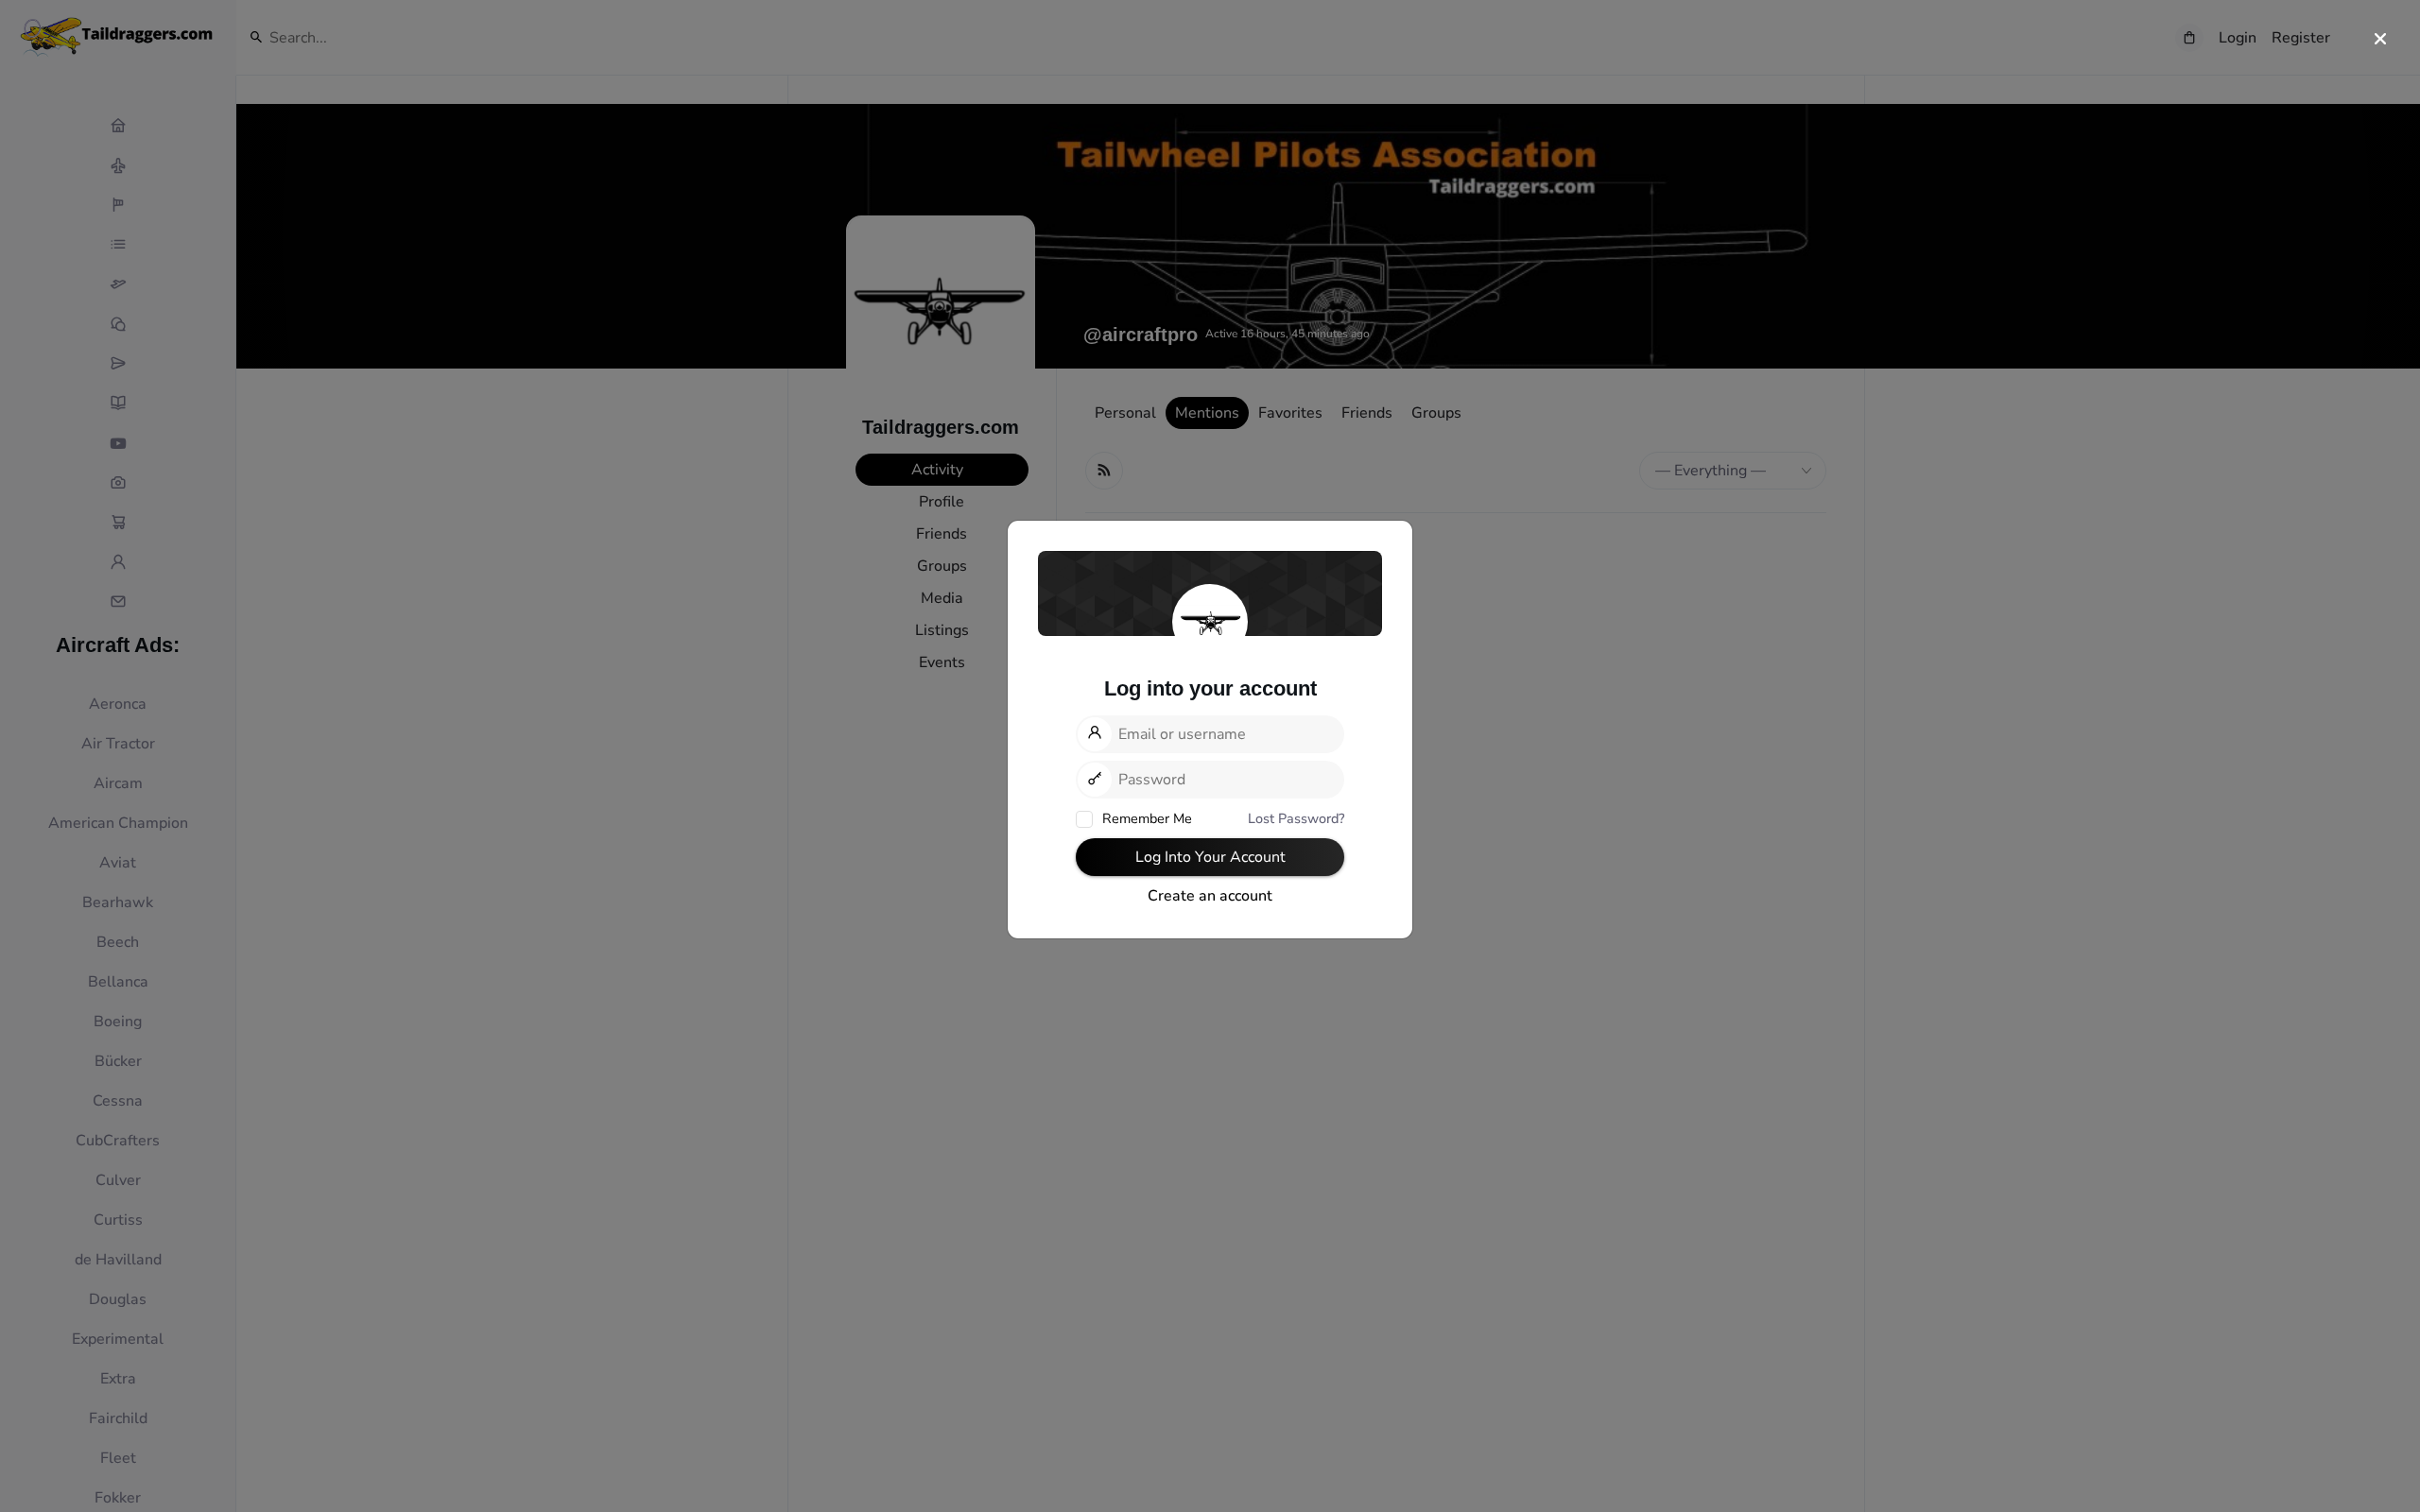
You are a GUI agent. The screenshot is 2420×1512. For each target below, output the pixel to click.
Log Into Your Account (1210, 857)
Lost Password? (1296, 818)
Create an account (1210, 896)
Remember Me (1145, 818)
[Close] (2380, 40)
